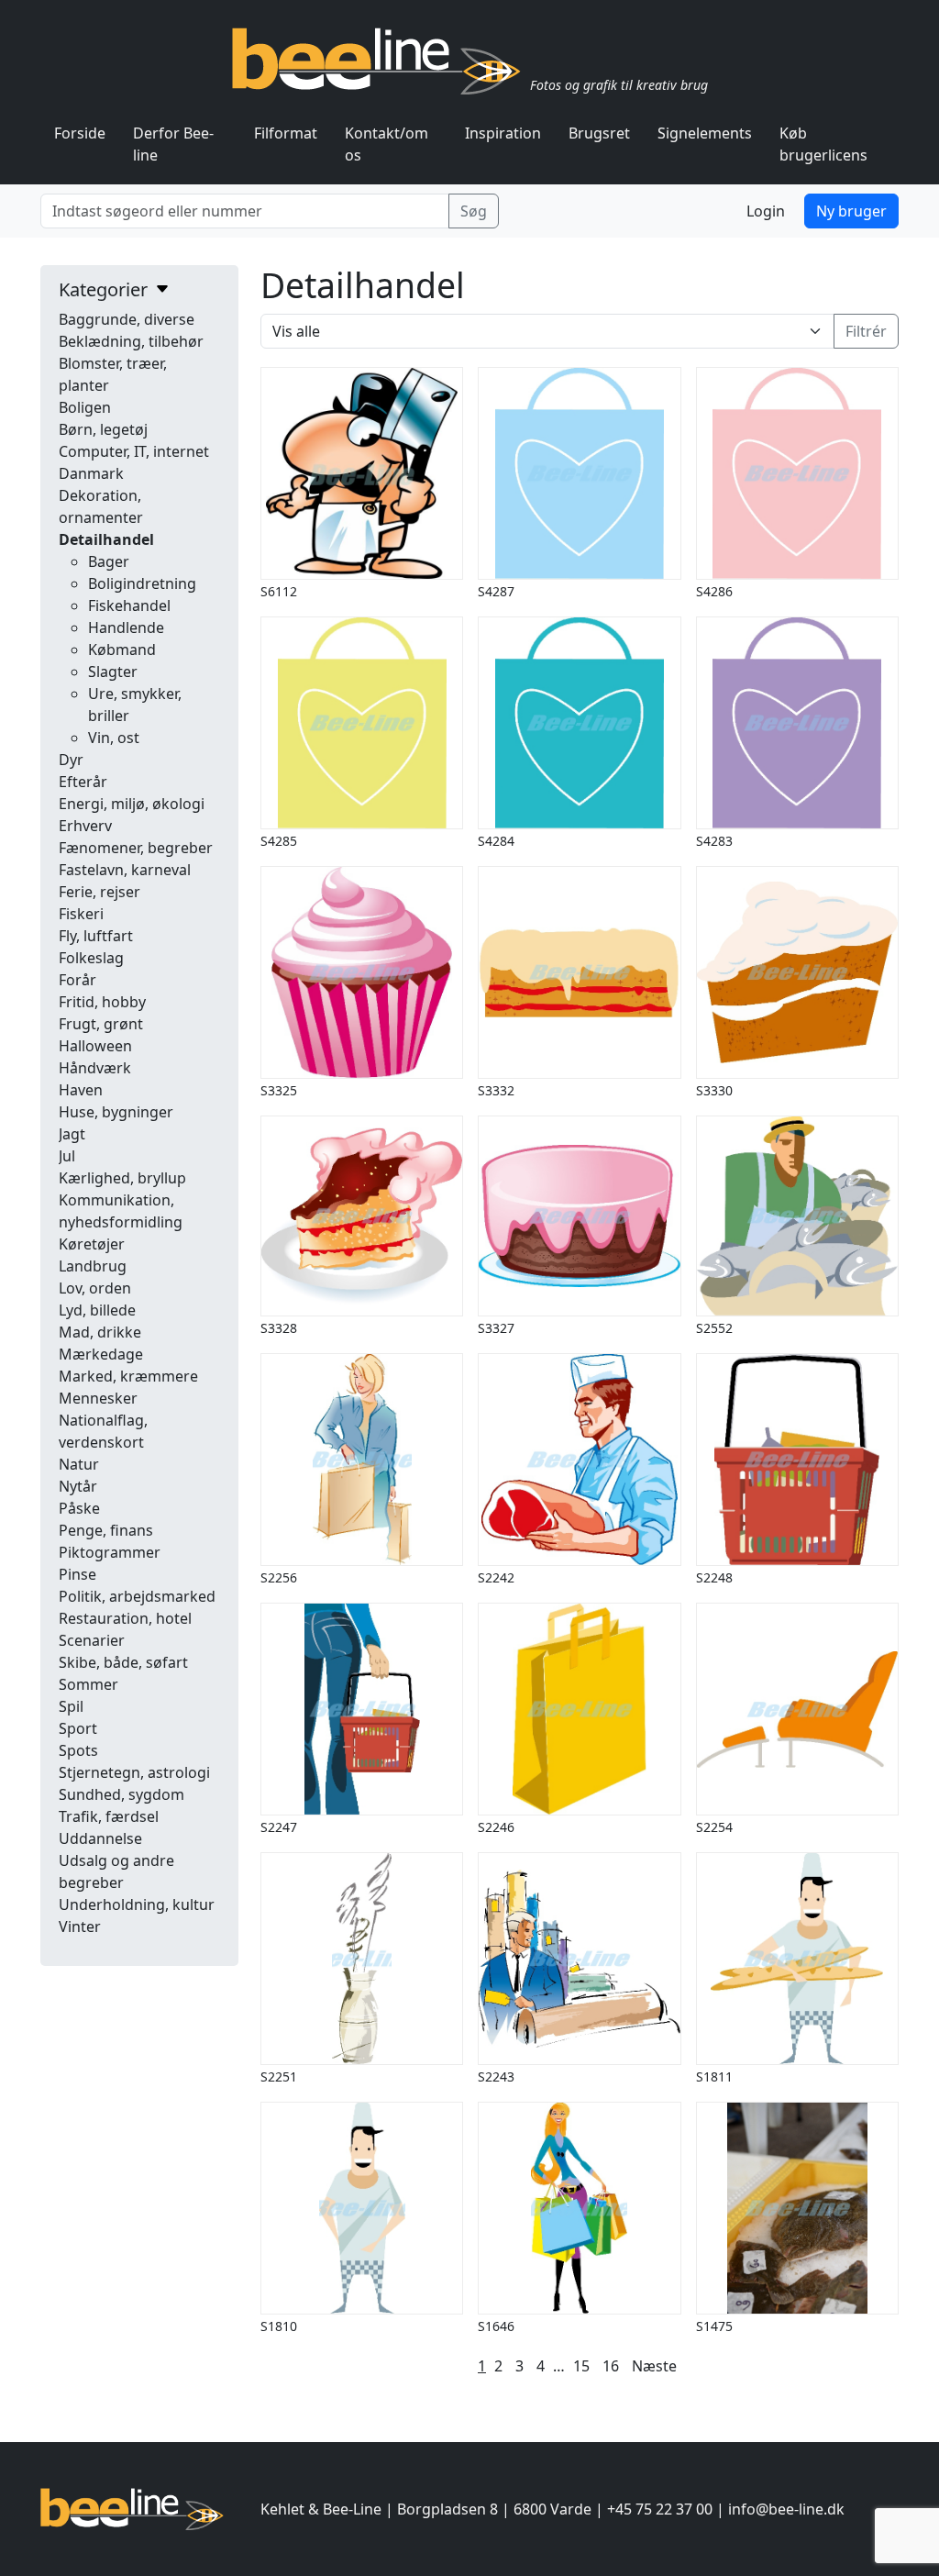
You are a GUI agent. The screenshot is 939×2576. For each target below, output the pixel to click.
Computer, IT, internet (134, 451)
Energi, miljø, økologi (132, 804)
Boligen (85, 407)
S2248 (714, 1577)
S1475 (714, 2326)
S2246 (496, 1827)
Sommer (88, 1684)
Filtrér (866, 331)
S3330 (714, 1090)
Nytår (78, 1486)
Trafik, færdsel (109, 1816)
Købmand (122, 650)
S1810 (279, 2326)
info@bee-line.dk (786, 2509)
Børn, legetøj (103, 429)
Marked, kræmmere (128, 1376)
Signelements (705, 133)
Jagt (72, 1134)
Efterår (83, 782)
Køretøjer (92, 1244)
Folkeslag (91, 958)
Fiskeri (81, 914)
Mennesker (98, 1398)
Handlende (126, 627)
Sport (78, 1728)
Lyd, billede (97, 1310)
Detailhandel (106, 539)
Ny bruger (851, 211)
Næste (654, 2366)
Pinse (77, 1574)
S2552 (714, 1328)
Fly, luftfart (96, 936)
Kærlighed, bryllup (122, 1178)
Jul (67, 1156)
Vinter (80, 1926)
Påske (79, 1508)
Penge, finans (106, 1530)
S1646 (496, 2326)
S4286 (714, 591)
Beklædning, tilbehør (131, 341)
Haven (81, 1090)
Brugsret (599, 133)
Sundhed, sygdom (122, 1794)
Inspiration (503, 133)
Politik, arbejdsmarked (137, 1596)
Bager (109, 561)
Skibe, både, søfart (123, 1662)
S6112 (279, 591)
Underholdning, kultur (137, 1904)
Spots (78, 1750)
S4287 (496, 591)
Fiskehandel (129, 605)
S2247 (279, 1827)
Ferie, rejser (99, 892)
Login (766, 211)
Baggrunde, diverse (127, 319)
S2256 (279, 1577)
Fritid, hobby (102, 1002)
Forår (77, 980)
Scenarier (92, 1640)
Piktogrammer (110, 1552)
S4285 (279, 841)
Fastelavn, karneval (125, 870)
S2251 (279, 2076)
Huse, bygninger (116, 1112)
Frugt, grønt (101, 1024)
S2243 (496, 2076)
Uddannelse (100, 1838)
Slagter (113, 672)
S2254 (714, 1827)
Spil (71, 1706)
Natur (79, 1464)
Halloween (95, 1046)
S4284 (496, 841)
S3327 (496, 1328)
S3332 (496, 1090)
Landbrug (93, 1266)
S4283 (714, 841)
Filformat (286, 133)
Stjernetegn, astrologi (134, 1772)
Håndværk (95, 1068)
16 (611, 2366)
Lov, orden (95, 1288)
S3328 (279, 1328)
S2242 (496, 1577)
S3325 (279, 1090)
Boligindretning (142, 583)
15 (581, 2366)
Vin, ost (114, 738)
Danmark (91, 473)
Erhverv (85, 826)
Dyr (71, 760)
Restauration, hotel (125, 1618)
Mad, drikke (100, 1332)
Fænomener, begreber (136, 848)
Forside (80, 133)
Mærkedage (101, 1354)
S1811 (714, 2076)
